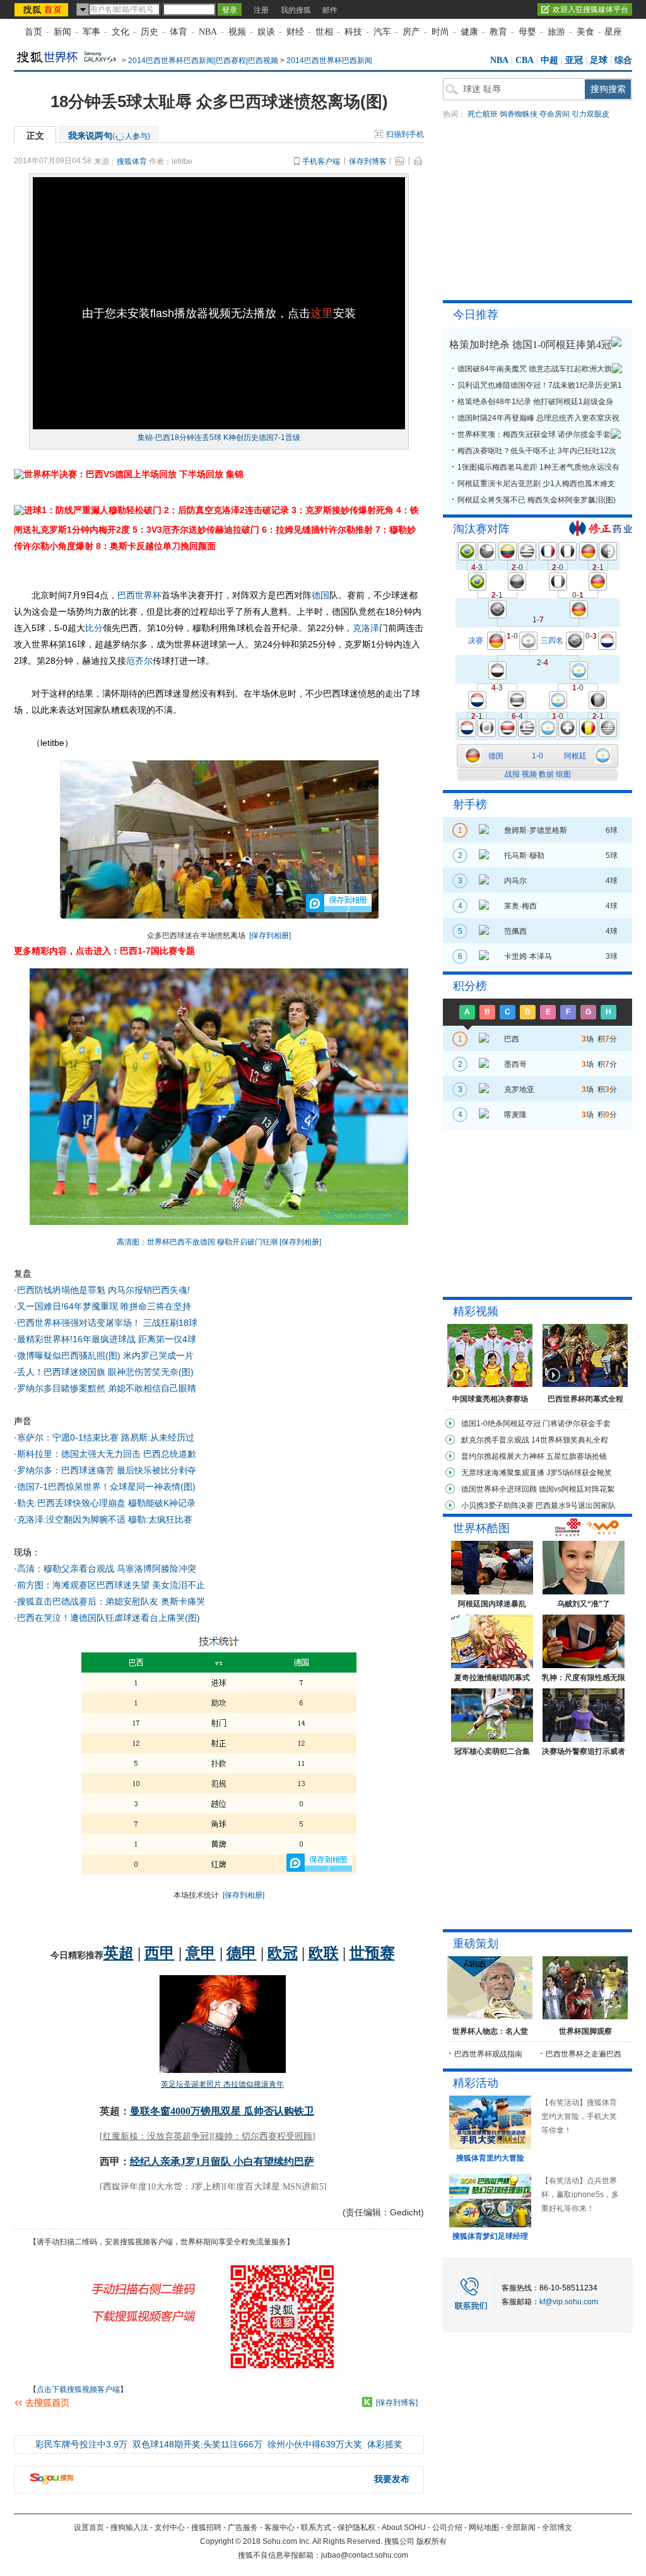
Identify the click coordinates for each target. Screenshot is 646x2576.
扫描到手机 (405, 134)
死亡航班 (483, 114)
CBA (525, 60)
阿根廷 (575, 756)
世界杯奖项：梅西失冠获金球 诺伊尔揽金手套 (534, 434)
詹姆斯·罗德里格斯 (536, 830)
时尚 (440, 32)
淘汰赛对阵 (481, 529)
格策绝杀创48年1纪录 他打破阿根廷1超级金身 (535, 402)
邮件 (330, 10)
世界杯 (148, 595)
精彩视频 (476, 1311)
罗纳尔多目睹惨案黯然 (61, 1388)
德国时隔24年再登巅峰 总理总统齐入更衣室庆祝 (538, 418)
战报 (512, 774)
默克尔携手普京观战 (495, 1440)
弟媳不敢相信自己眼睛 (152, 1388)
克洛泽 (366, 628)
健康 (469, 32)
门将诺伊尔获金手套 (577, 1424)
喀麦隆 (515, 1115)
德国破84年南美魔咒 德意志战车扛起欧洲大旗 (535, 369)
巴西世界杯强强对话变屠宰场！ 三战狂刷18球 (107, 1323)
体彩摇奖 (385, 2444)
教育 (498, 32)
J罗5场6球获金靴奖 (579, 1473)
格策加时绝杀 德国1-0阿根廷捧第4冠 (530, 345)
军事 (91, 32)
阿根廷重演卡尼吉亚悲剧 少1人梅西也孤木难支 (536, 484)
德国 (320, 595)
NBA (208, 32)
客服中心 (279, 2527)
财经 (295, 32)
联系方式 (316, 2527)
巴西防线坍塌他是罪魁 (61, 1290)
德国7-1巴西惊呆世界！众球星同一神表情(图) (106, 1487)
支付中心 (170, 2527)
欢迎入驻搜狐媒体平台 (590, 9)
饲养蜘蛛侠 (519, 114)
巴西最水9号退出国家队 (576, 1506)
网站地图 (484, 2527)
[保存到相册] (270, 936)
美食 (585, 32)
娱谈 (266, 32)
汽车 (382, 32)
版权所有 (432, 2541)
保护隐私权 (356, 2527)
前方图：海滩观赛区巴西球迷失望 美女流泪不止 (111, 1585)
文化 (120, 32)
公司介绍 (447, 2527)
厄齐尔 (139, 661)
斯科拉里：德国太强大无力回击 (79, 1454)
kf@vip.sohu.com (569, 2302)
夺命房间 (555, 114)
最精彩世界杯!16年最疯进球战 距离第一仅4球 (107, 1339)
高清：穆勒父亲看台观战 (66, 1569)
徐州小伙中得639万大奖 (315, 2444)
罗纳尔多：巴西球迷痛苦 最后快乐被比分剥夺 (107, 1470)
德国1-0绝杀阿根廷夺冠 (501, 1424)
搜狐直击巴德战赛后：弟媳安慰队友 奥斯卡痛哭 (111, 1601)
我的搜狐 (296, 10)
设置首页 (89, 2527)
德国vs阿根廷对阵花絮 (577, 1489)
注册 (261, 10)
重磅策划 (476, 1944)
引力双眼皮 (590, 114)
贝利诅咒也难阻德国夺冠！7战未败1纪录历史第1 (540, 385)
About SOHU (404, 2527)
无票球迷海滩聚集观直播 (503, 1473)
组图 (563, 774)
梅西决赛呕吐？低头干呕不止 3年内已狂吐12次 (537, 451)
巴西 (126, 595)
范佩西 (515, 931)
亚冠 (574, 60)
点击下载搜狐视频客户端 (78, 2389)
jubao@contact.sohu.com (365, 2555)
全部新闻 (520, 2527)
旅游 (556, 32)
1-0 (537, 756)
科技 (353, 32)
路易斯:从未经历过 (158, 1437)
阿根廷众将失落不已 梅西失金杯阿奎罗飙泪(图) (537, 500)
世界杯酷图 (481, 1528)
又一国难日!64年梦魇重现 (68, 1306)
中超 (549, 60)
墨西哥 (515, 1064)
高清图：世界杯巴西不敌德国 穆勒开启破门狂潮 (197, 1242)
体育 (179, 32)
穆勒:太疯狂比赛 (160, 1519)
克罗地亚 (519, 1089)
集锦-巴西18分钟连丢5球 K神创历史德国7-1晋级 (219, 438)
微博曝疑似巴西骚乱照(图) (69, 1355)
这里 (322, 313)
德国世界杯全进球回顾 (499, 1489)
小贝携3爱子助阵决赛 (497, 1506)
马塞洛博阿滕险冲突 (156, 1569)
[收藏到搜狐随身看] (367, 2402)
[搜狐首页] (43, 9)
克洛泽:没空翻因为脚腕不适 (71, 1519)
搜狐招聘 (206, 2527)
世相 (324, 32)
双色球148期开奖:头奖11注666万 (197, 2444)
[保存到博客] (397, 2403)
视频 (237, 32)
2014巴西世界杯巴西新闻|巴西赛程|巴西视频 (203, 61)
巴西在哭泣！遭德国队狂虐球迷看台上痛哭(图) (109, 1618)
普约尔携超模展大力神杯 (503, 1456)
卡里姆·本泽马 (528, 956)
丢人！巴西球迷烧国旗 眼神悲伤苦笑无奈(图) (105, 1372)
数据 (546, 774)
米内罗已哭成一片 (158, 1355)
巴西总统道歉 (170, 1454)
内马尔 (515, 881)
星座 (613, 32)
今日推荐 (476, 315)
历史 (150, 32)
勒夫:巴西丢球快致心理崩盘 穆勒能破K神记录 (106, 1503)
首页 (33, 32)
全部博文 (557, 2527)
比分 (94, 628)
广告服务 (243, 2527)
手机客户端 (321, 161)
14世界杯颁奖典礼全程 (570, 1440)
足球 (599, 60)
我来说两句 (109, 136)
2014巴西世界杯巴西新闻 (329, 61)
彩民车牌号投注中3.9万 (81, 2444)
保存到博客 (368, 161)
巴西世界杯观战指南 (488, 2054)
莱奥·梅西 (520, 906)
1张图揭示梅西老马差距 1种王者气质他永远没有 (538, 467)
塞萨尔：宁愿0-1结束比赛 (68, 1437)
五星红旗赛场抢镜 (577, 1456)
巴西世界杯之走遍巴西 (584, 2054)
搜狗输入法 (129, 2527)
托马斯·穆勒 (524, 856)
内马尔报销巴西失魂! (149, 1290)
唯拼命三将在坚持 (156, 1306)
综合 (623, 60)
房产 (411, 32)
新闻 (62, 32)
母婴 (527, 32)
